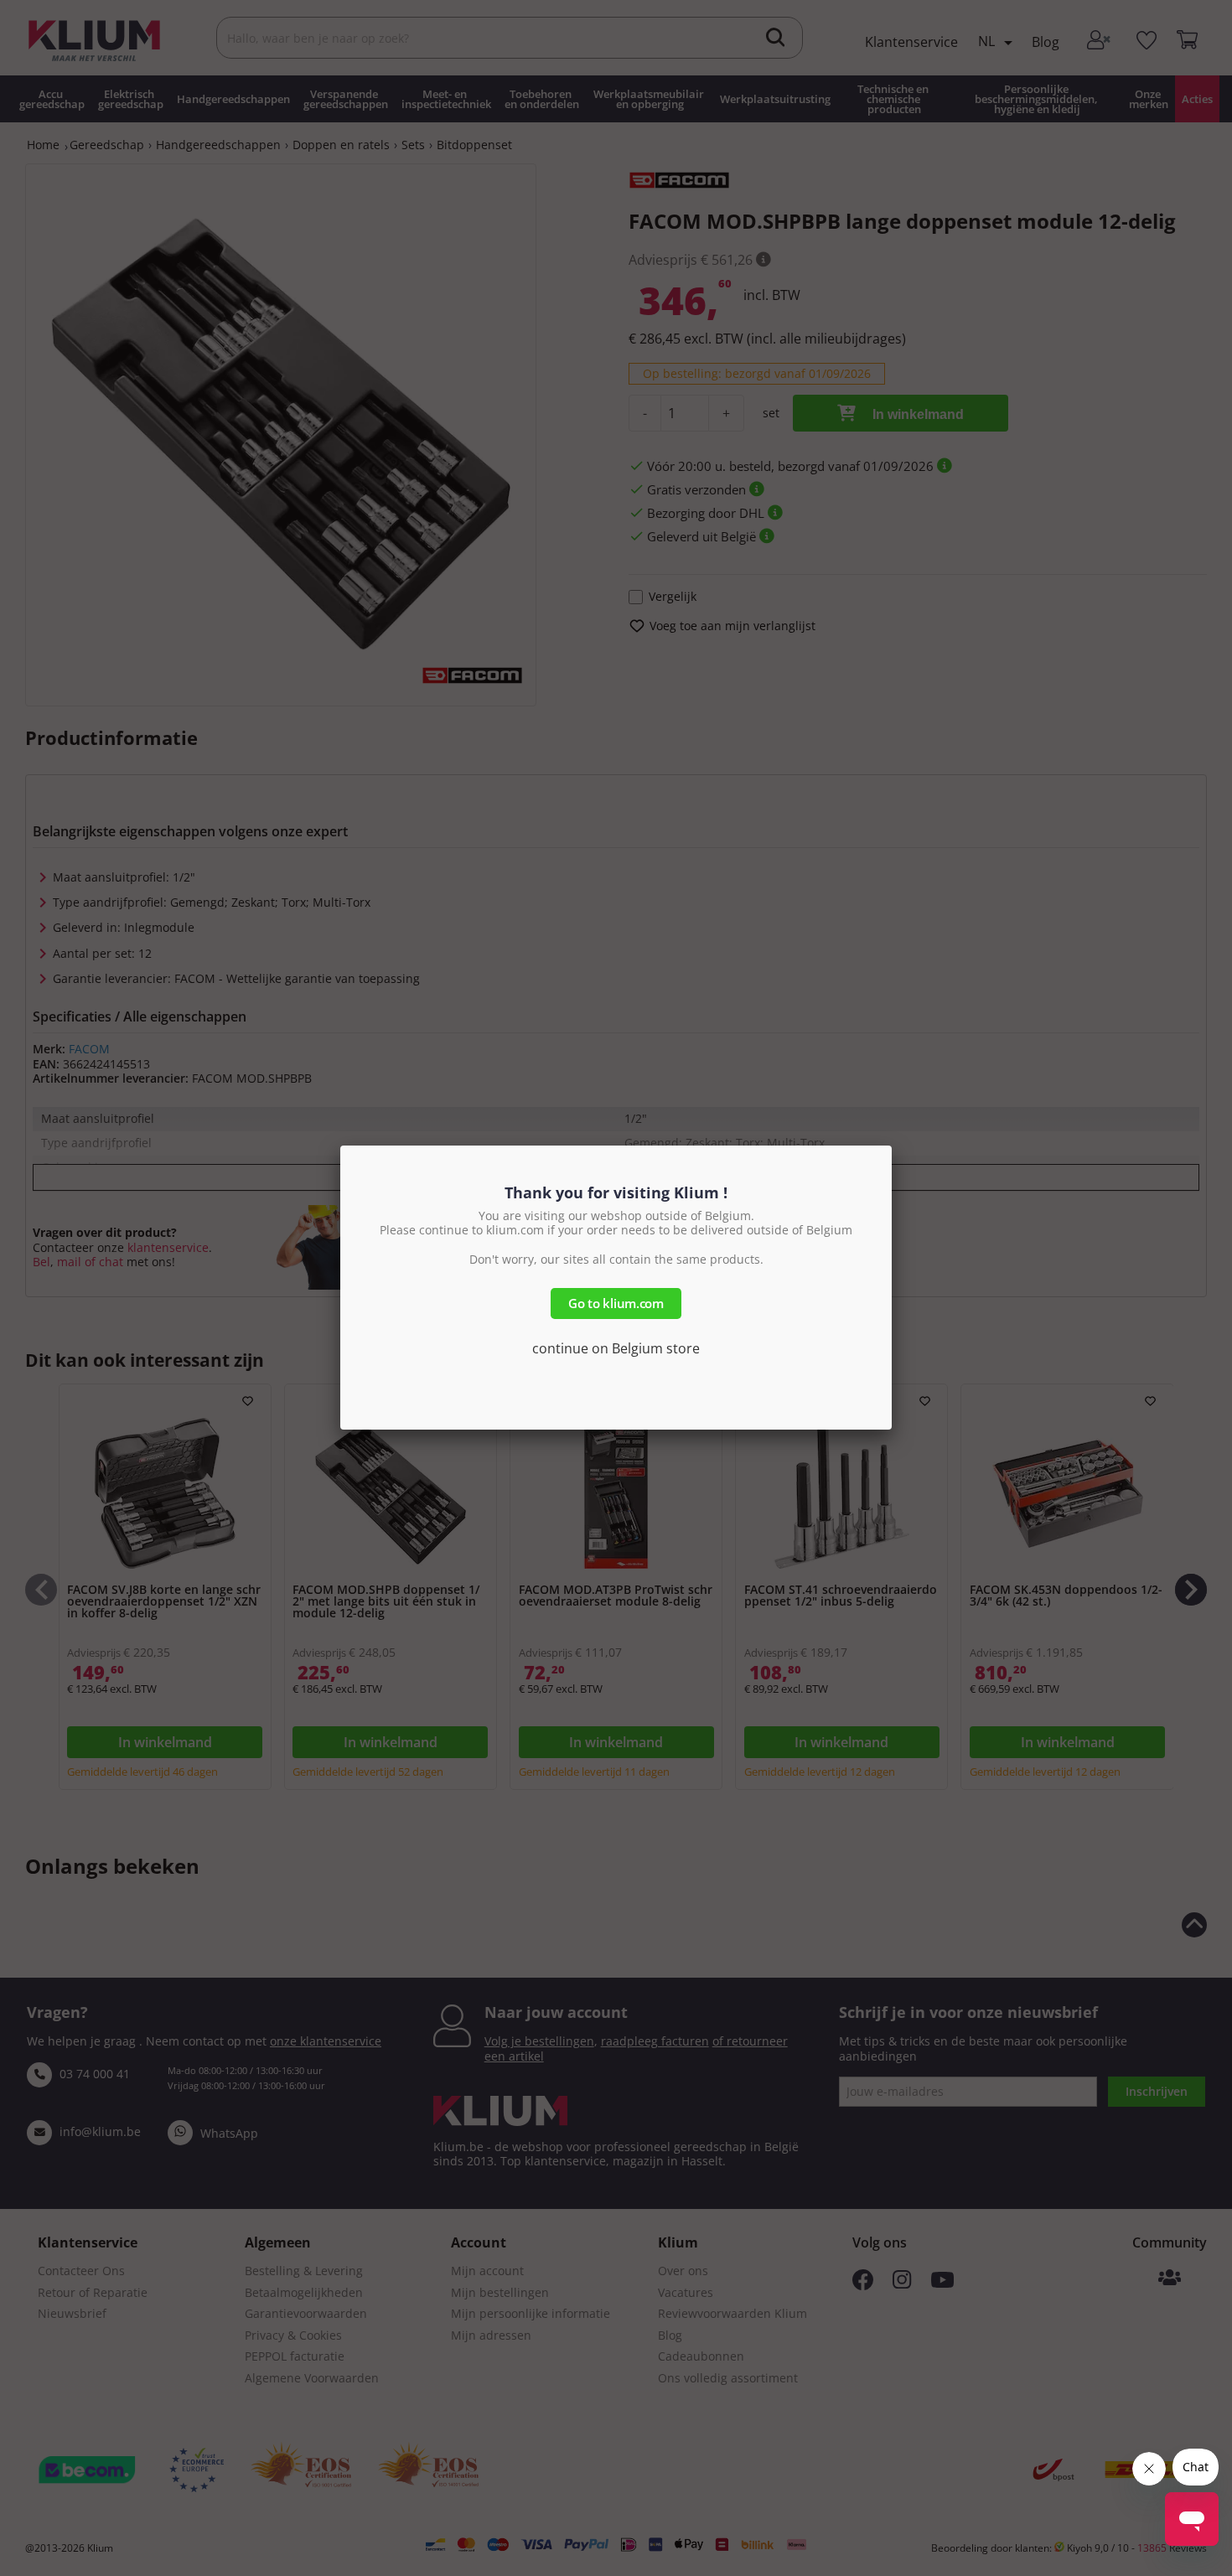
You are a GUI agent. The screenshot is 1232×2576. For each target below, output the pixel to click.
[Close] (892, 1146)
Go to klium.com (616, 1303)
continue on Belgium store (616, 1348)
